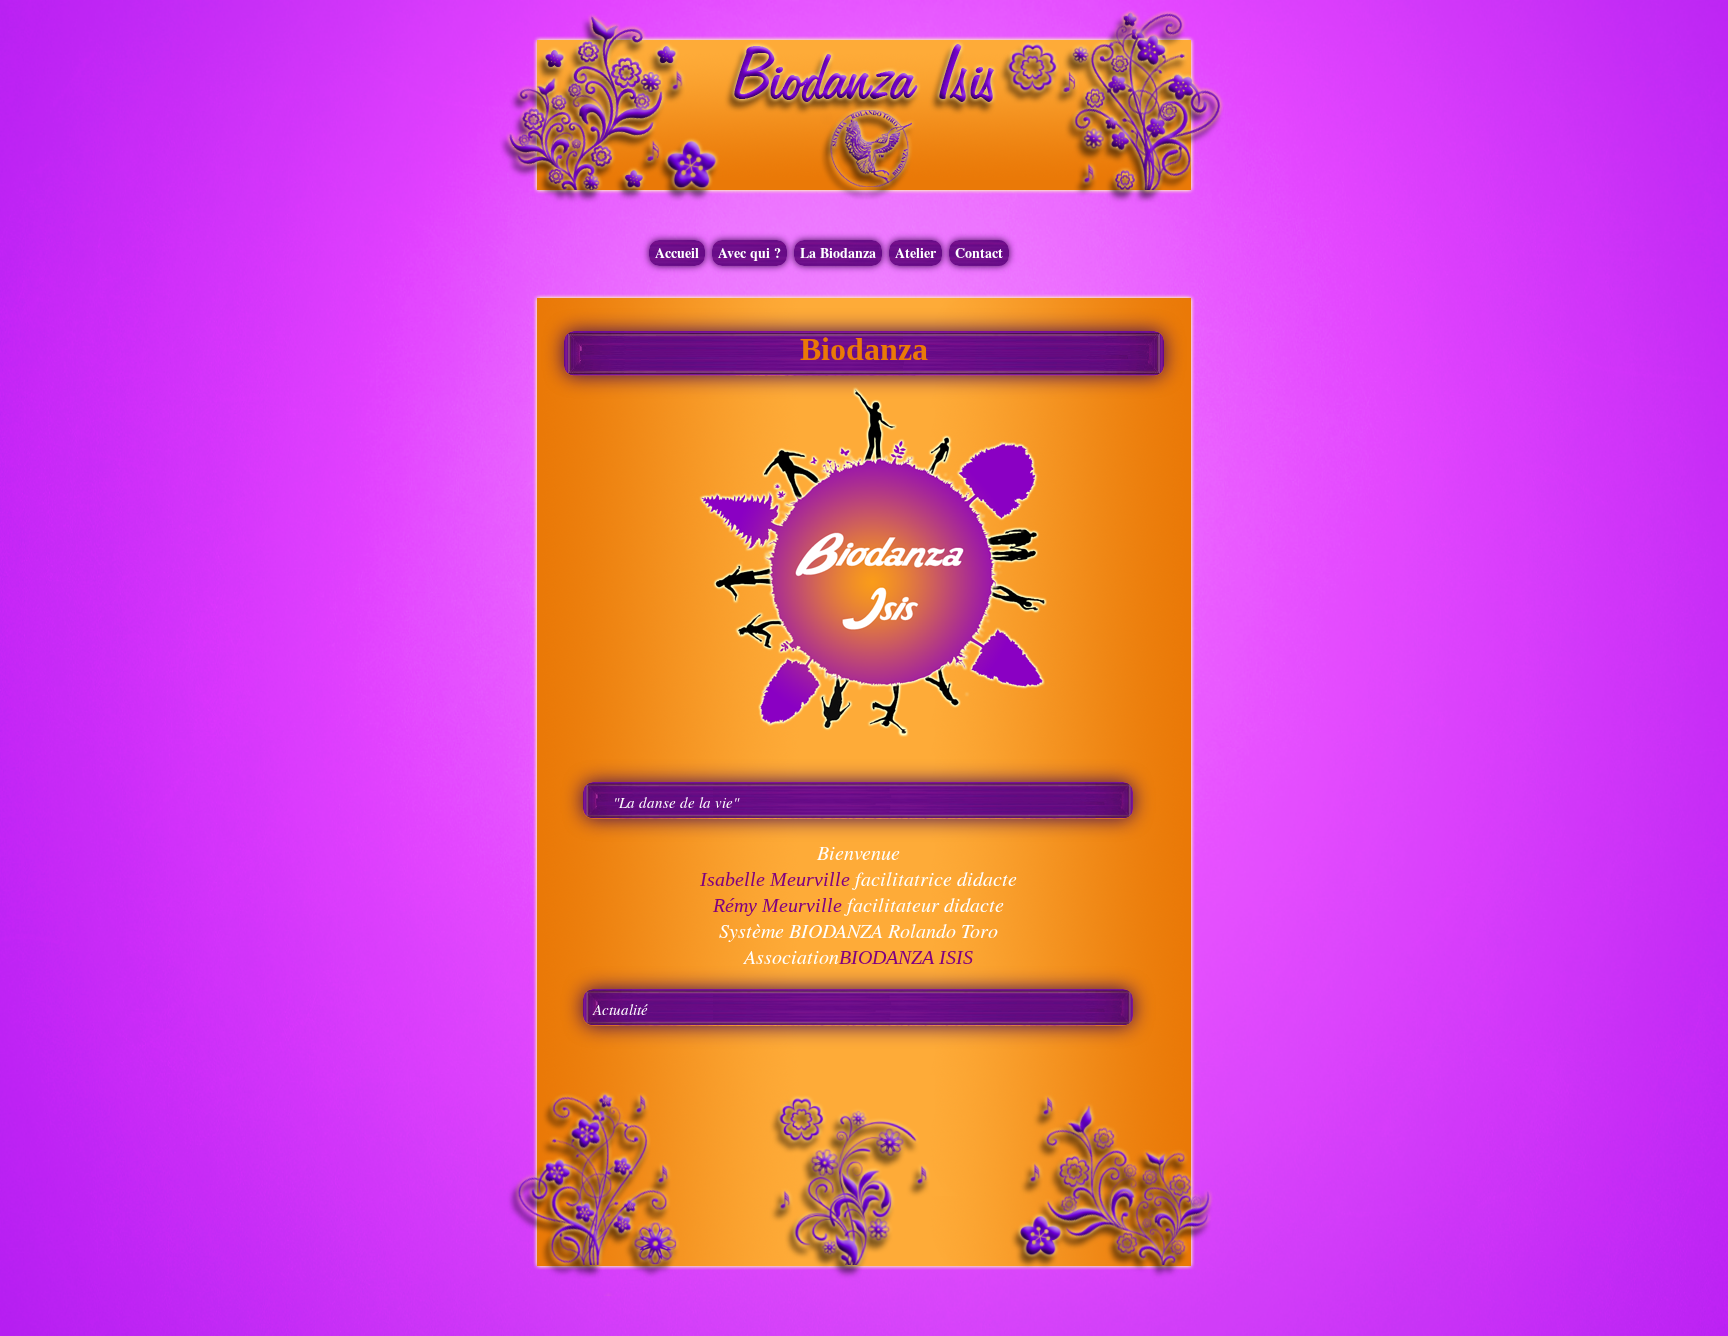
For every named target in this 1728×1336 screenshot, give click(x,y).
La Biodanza (838, 252)
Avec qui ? (749, 252)
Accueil (677, 252)
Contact (979, 252)
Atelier (915, 252)
